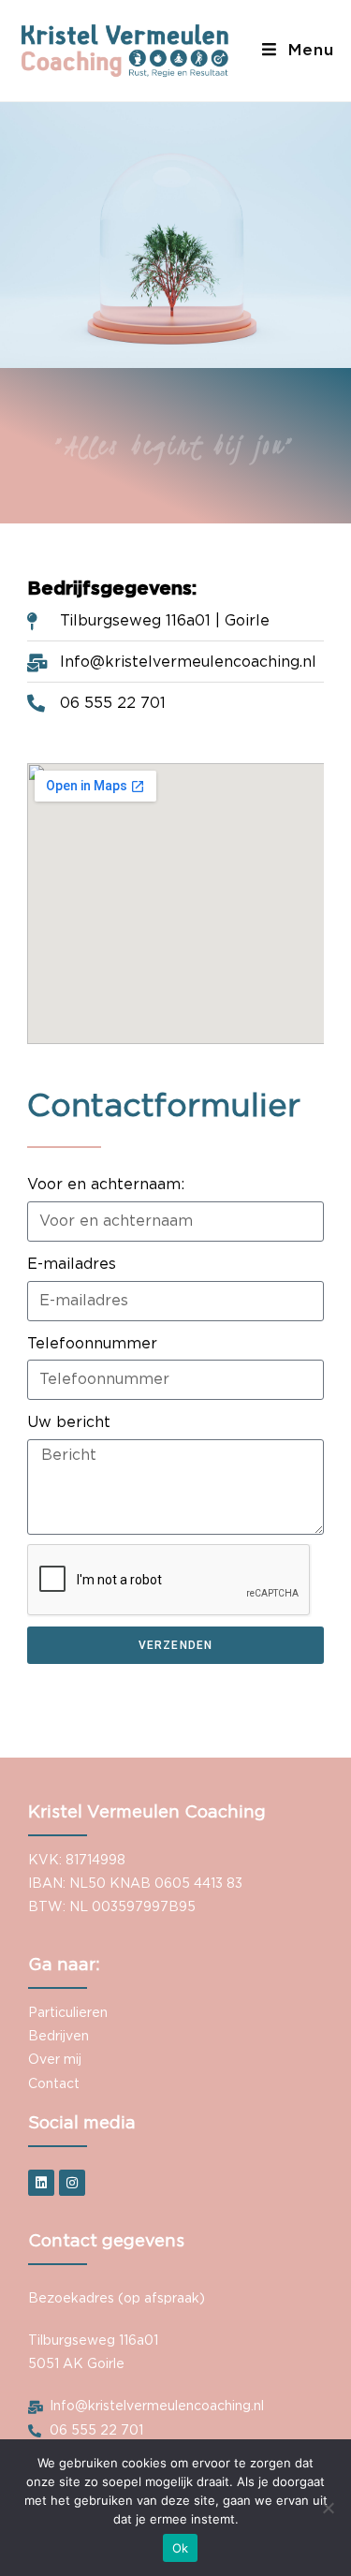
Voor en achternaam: (106, 1185)
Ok (181, 2548)
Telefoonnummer (92, 1344)
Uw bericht (69, 1422)
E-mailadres (72, 1264)
